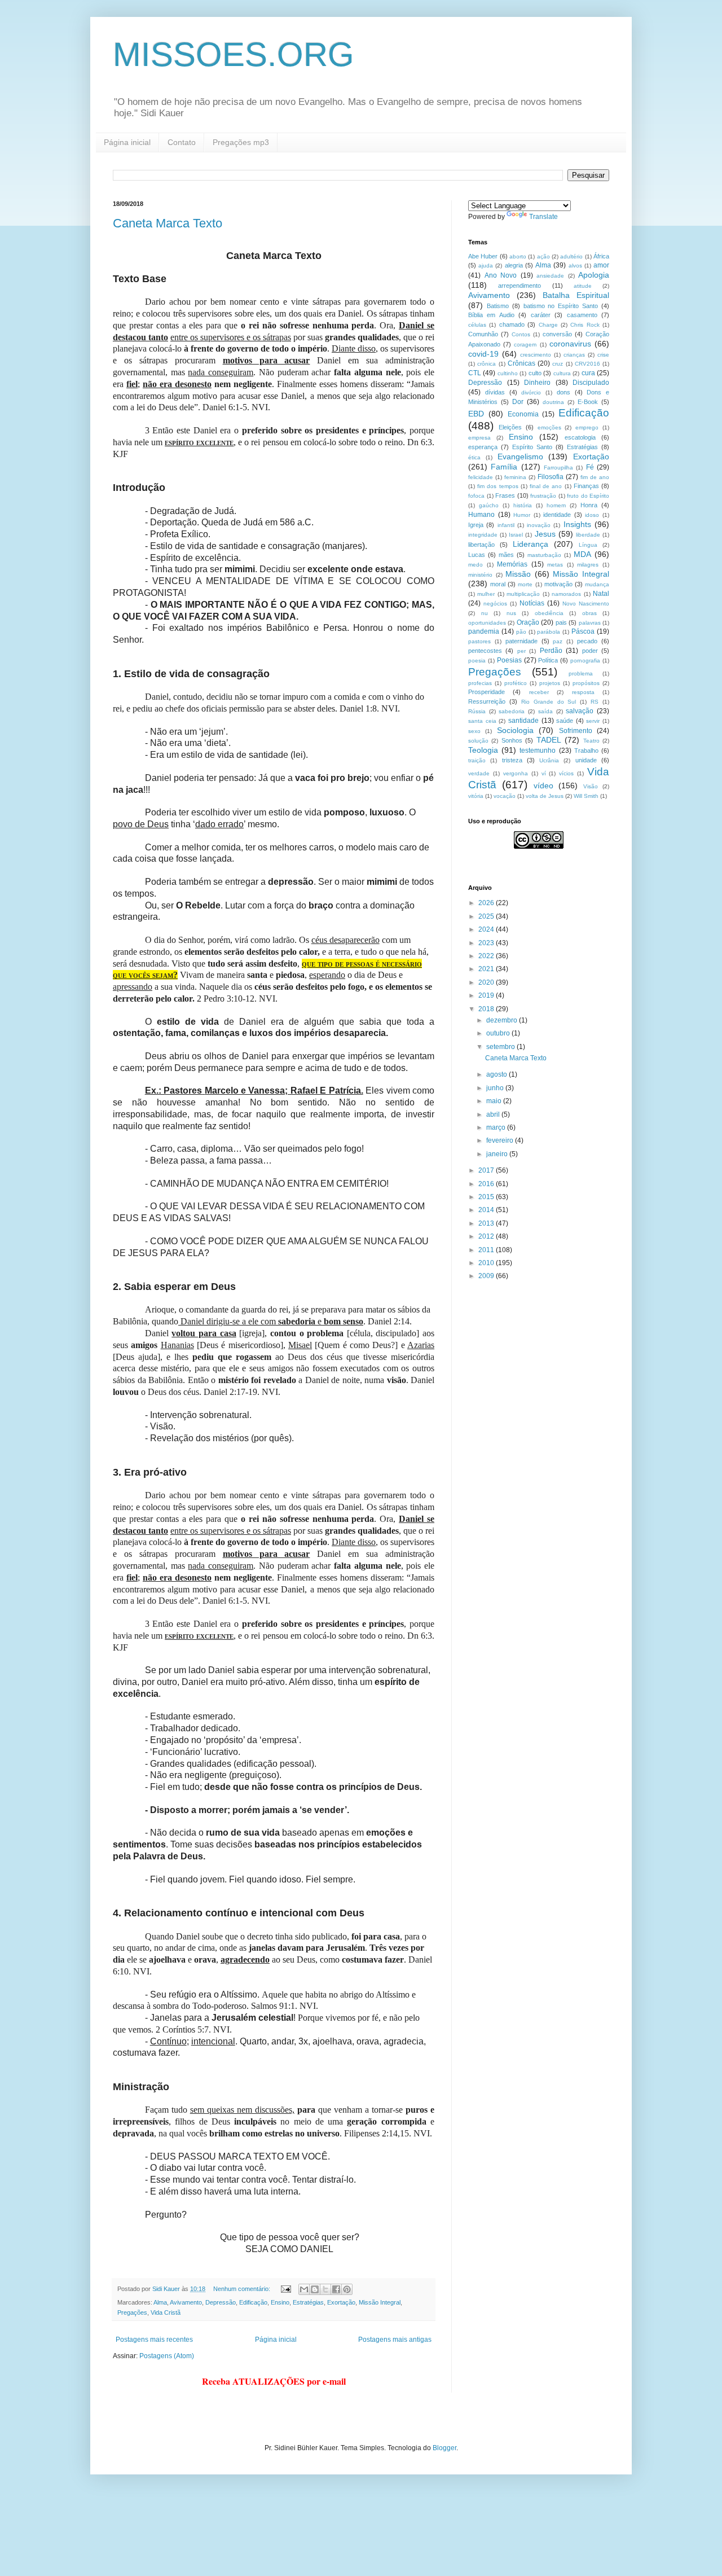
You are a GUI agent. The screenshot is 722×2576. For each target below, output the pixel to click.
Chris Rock (585, 325)
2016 (487, 1184)
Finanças (586, 486)
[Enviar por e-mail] (304, 2289)
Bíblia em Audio (491, 315)
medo (476, 565)
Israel (516, 535)
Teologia (483, 750)
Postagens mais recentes (154, 2340)
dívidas (495, 392)
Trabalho (586, 751)
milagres (588, 565)
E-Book (588, 402)
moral (498, 584)
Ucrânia (549, 760)
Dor (518, 402)
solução (478, 741)
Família (504, 467)
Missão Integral (380, 2302)
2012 (487, 1236)
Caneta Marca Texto (168, 223)
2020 (487, 982)
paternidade (521, 641)
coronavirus (570, 344)
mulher (486, 594)
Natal (601, 594)
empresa (479, 438)
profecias (480, 683)
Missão (518, 574)
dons (563, 392)
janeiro (498, 1154)
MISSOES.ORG (234, 54)
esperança (483, 447)
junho (496, 1088)
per (521, 651)
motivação (558, 584)
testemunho (538, 751)
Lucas (477, 555)
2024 (487, 929)
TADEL (549, 740)
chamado (512, 324)
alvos (575, 266)
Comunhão (483, 334)
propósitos (586, 683)
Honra (589, 505)
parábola (549, 632)
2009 (487, 1276)
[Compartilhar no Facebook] (336, 2289)
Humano (481, 515)
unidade (586, 760)
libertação (481, 545)
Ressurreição (487, 701)
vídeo (543, 785)
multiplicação (523, 594)
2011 (487, 1250)
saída (545, 711)
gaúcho (489, 505)
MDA (582, 554)
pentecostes (485, 651)
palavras (590, 623)
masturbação (544, 555)
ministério (480, 575)
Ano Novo (501, 275)
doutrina (553, 402)
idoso (592, 515)
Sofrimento (576, 731)
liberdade (588, 535)
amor (601, 265)
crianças (574, 355)
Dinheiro (537, 383)
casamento (582, 315)
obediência (549, 613)
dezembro (503, 1020)
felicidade (481, 477)
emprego (587, 427)
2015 (487, 1197)
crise (603, 355)
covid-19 (483, 354)
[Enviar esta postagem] (285, 2289)
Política (548, 660)
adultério (571, 256)
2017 (487, 1170)
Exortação (341, 2302)
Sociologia (515, 730)
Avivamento (186, 2302)
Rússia (477, 711)
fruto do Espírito (588, 496)
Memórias (512, 564)
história (523, 505)
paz (558, 641)
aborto (518, 256)
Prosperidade (487, 692)
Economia (523, 414)
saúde (565, 721)
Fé (590, 467)
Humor (522, 515)
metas (555, 565)
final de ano (546, 486)
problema (581, 673)
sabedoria (512, 711)
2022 (487, 956)
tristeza (512, 760)
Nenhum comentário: (243, 2289)
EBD (476, 414)
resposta (583, 692)
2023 (487, 943)
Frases (505, 495)
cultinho (508, 373)
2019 (487, 995)
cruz (558, 364)
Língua (588, 545)
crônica (487, 364)
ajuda (486, 266)
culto (535, 373)
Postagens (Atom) (167, 2356)
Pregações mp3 (241, 142)
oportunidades (487, 623)
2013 (487, 1223)
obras (589, 613)
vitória (476, 796)
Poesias (509, 660)
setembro (501, 1047)
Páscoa (583, 631)
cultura (562, 373)
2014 (487, 1210)
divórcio (531, 392)
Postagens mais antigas (395, 2340)
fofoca (476, 496)
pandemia (484, 631)
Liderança (531, 544)
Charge (548, 325)
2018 (487, 1009)
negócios (495, 604)
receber (539, 692)
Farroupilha (558, 468)
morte (525, 584)
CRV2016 (587, 364)
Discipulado (591, 383)
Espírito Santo (532, 447)
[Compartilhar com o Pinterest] (347, 2289)
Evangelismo (520, 457)
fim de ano (595, 477)
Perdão (551, 651)
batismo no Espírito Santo (561, 306)
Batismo (498, 306)
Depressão (221, 2302)
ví (544, 773)
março (497, 1127)
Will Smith (586, 796)
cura (588, 373)
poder (590, 651)
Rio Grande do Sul (549, 702)
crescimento (536, 355)
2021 (487, 969)
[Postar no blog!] (315, 2289)
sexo (474, 731)
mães (506, 555)
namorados (566, 594)
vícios (566, 773)
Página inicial (127, 142)
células (477, 325)
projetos (550, 683)
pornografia (585, 661)
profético (516, 683)
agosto (498, 1074)
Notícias (532, 603)
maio (495, 1101)
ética (474, 457)
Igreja (476, 525)
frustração (543, 496)
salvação (580, 711)
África (601, 256)
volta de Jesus (545, 796)
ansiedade (550, 276)
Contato (182, 142)
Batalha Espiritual (576, 295)
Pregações (132, 2312)
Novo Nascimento (586, 604)
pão (521, 632)
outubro (499, 1033)
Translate (543, 217)
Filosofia (551, 477)
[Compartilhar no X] (325, 2289)
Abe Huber (483, 256)
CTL (475, 373)
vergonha (516, 773)
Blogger (444, 2448)
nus (511, 613)
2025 (487, 916)
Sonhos (512, 740)
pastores (479, 641)
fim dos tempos (498, 486)
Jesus (545, 534)
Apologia (594, 275)
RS (595, 702)
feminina (515, 477)
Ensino (280, 2302)
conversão (557, 334)
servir (593, 721)
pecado (587, 641)
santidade (523, 721)
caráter (541, 315)
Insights (577, 524)
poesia (477, 661)
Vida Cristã (166, 2312)
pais (561, 622)
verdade (479, 773)
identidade (557, 515)
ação (543, 256)
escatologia (580, 437)
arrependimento (520, 286)
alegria (514, 265)
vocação (505, 796)
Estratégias (308, 2302)
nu (485, 613)
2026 (487, 903)
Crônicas (521, 363)
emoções (549, 427)
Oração (528, 622)
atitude (583, 286)
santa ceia (482, 721)
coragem (525, 345)
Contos (521, 334)
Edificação (253, 2302)
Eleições (510, 427)
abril (494, 1114)
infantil (506, 525)
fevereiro (501, 1140)
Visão (591, 786)
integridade (483, 535)
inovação (539, 525)
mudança (597, 584)
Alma (160, 2302)
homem (556, 505)
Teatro (591, 741)
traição (477, 760)
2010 (487, 1263)
